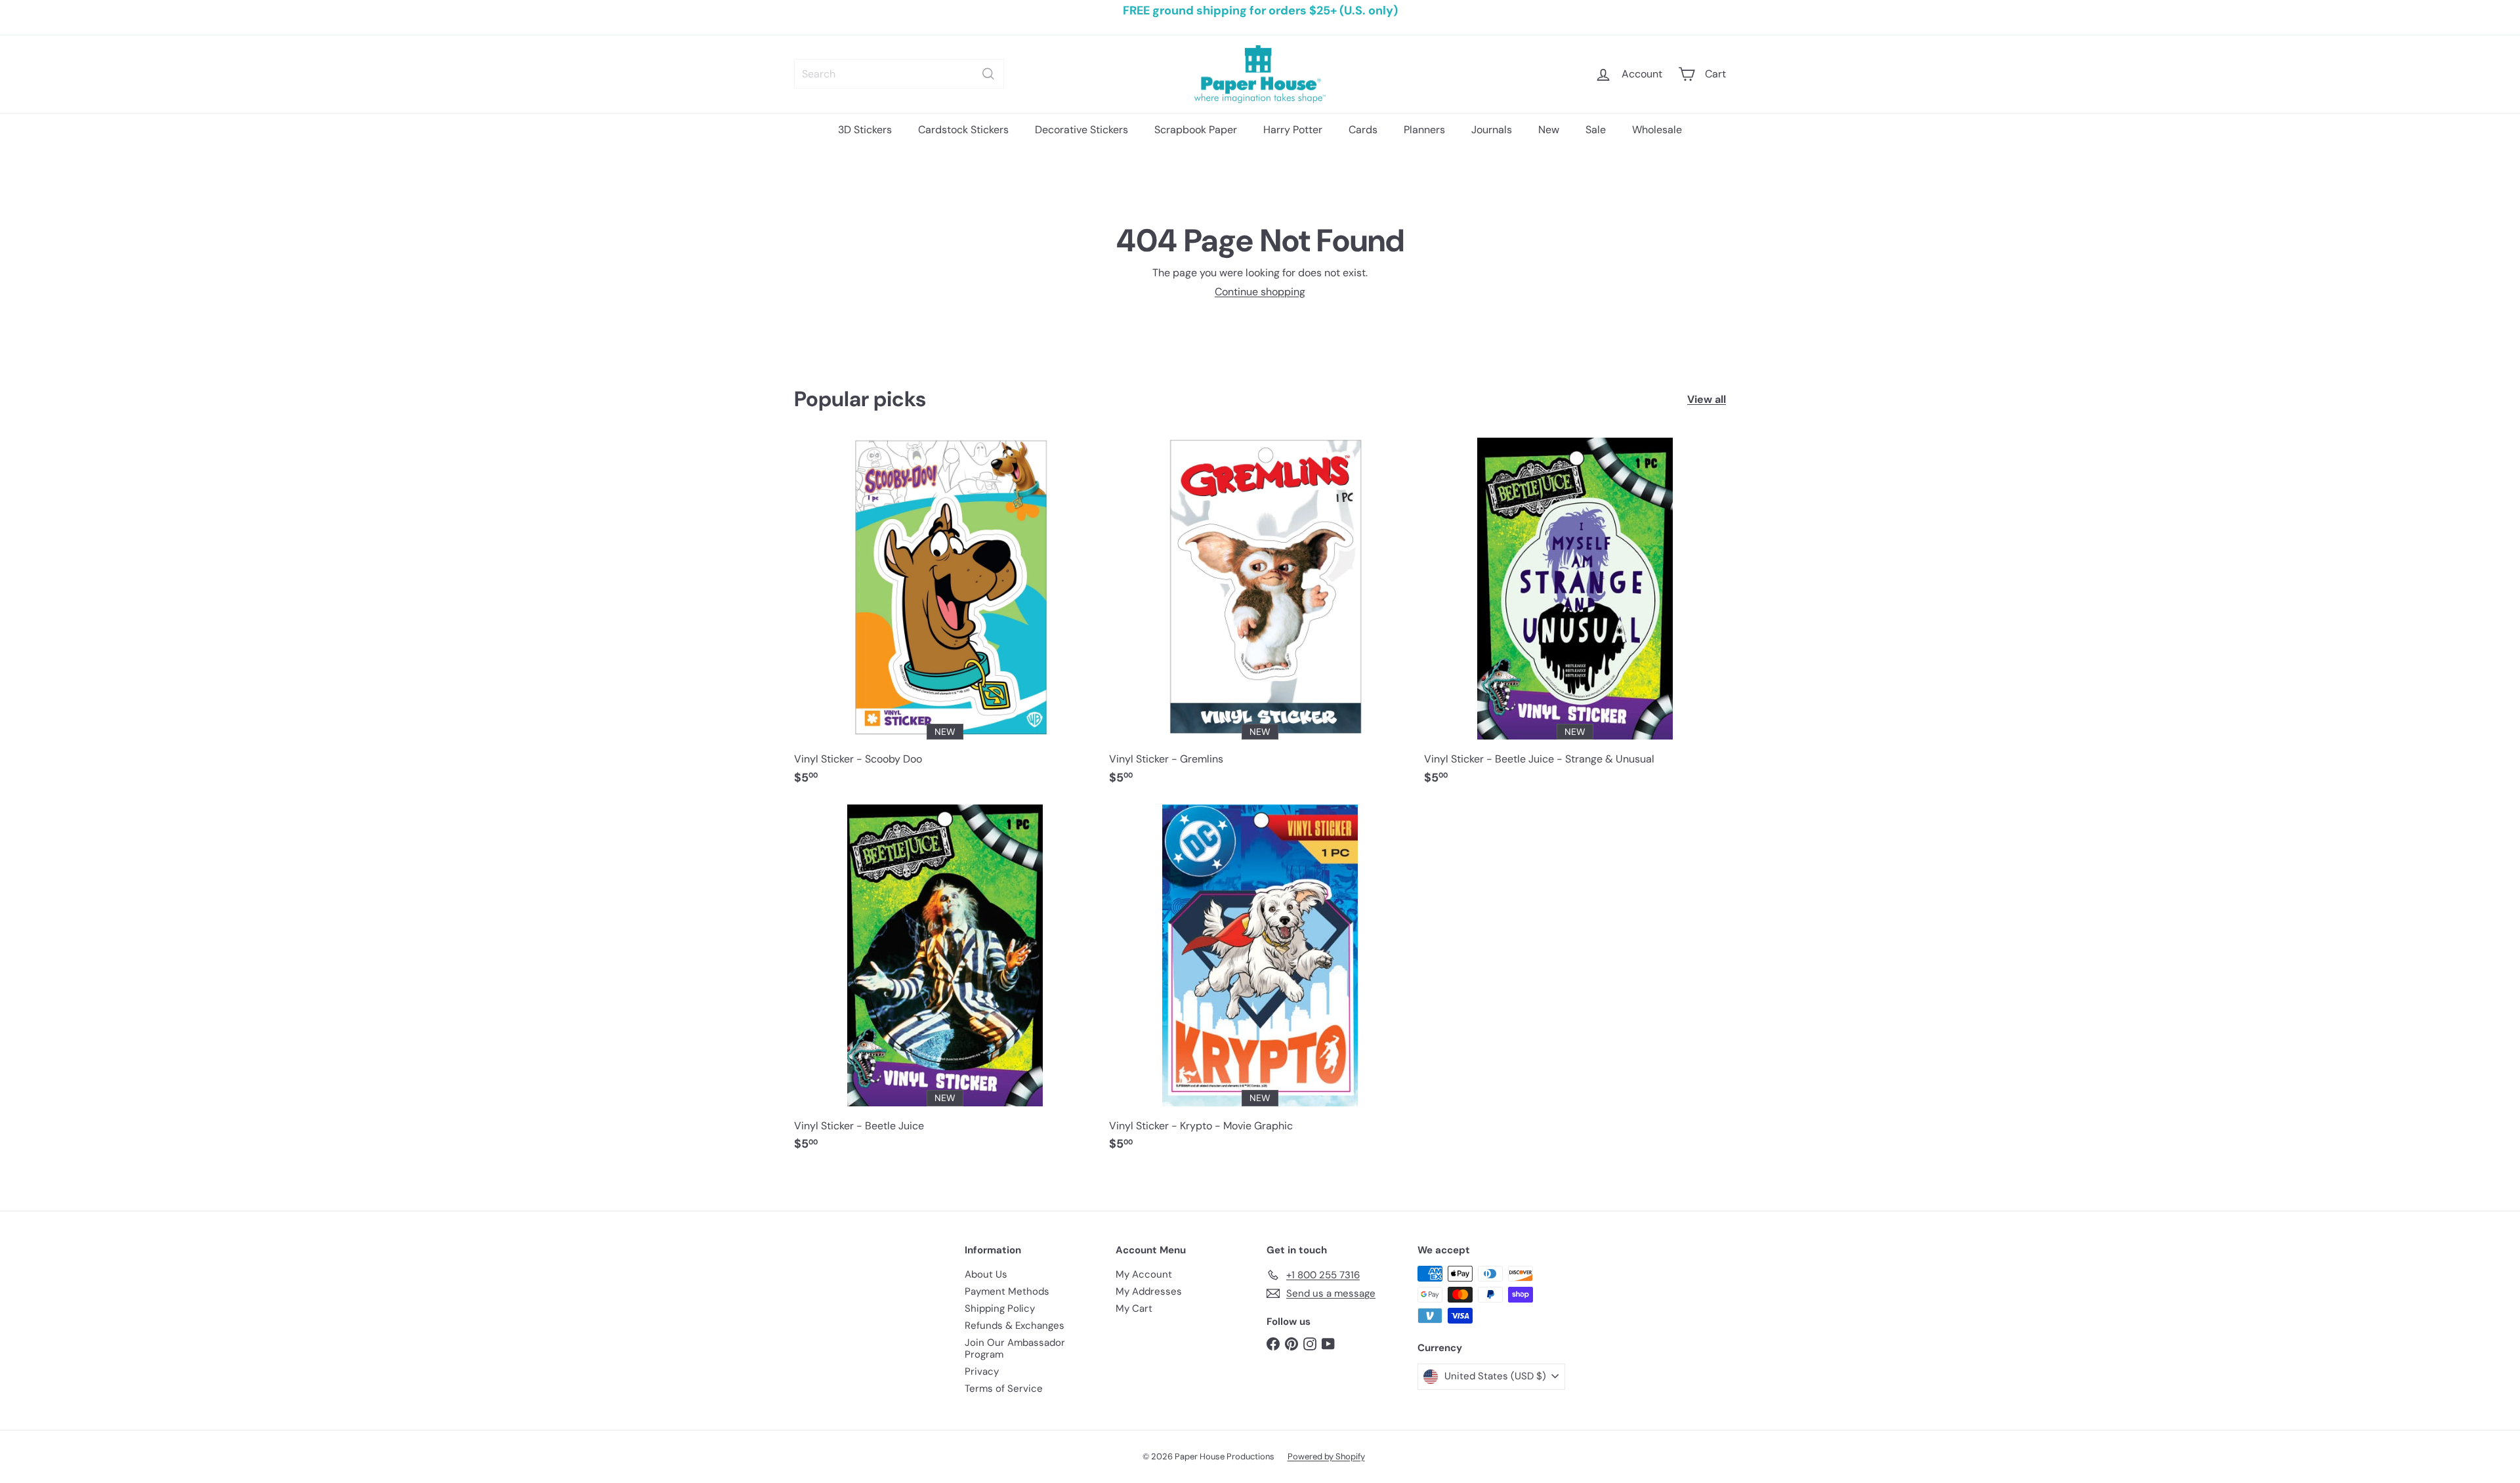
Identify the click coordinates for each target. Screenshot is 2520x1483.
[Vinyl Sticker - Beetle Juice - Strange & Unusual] (1575, 618)
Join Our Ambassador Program (1015, 1348)
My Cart (1134, 1308)
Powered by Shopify (1326, 1456)
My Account (1144, 1274)
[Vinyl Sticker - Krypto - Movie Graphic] (1260, 985)
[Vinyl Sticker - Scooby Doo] (945, 618)
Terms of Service (1004, 1389)
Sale (1596, 130)
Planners (1424, 130)
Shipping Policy (1000, 1308)
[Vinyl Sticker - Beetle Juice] (945, 985)
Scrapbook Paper (1196, 130)
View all (1707, 399)
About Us (986, 1274)
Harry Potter (1293, 130)
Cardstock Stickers (963, 130)
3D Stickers (865, 130)
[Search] (988, 74)
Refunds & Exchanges (1015, 1326)
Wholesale (1657, 130)
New (1549, 130)
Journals (1492, 130)
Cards (1363, 130)
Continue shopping (1260, 292)
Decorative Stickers (1081, 130)
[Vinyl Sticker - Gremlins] (1260, 618)
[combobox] (899, 74)
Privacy (982, 1371)
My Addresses (1149, 1291)
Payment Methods (1007, 1291)
